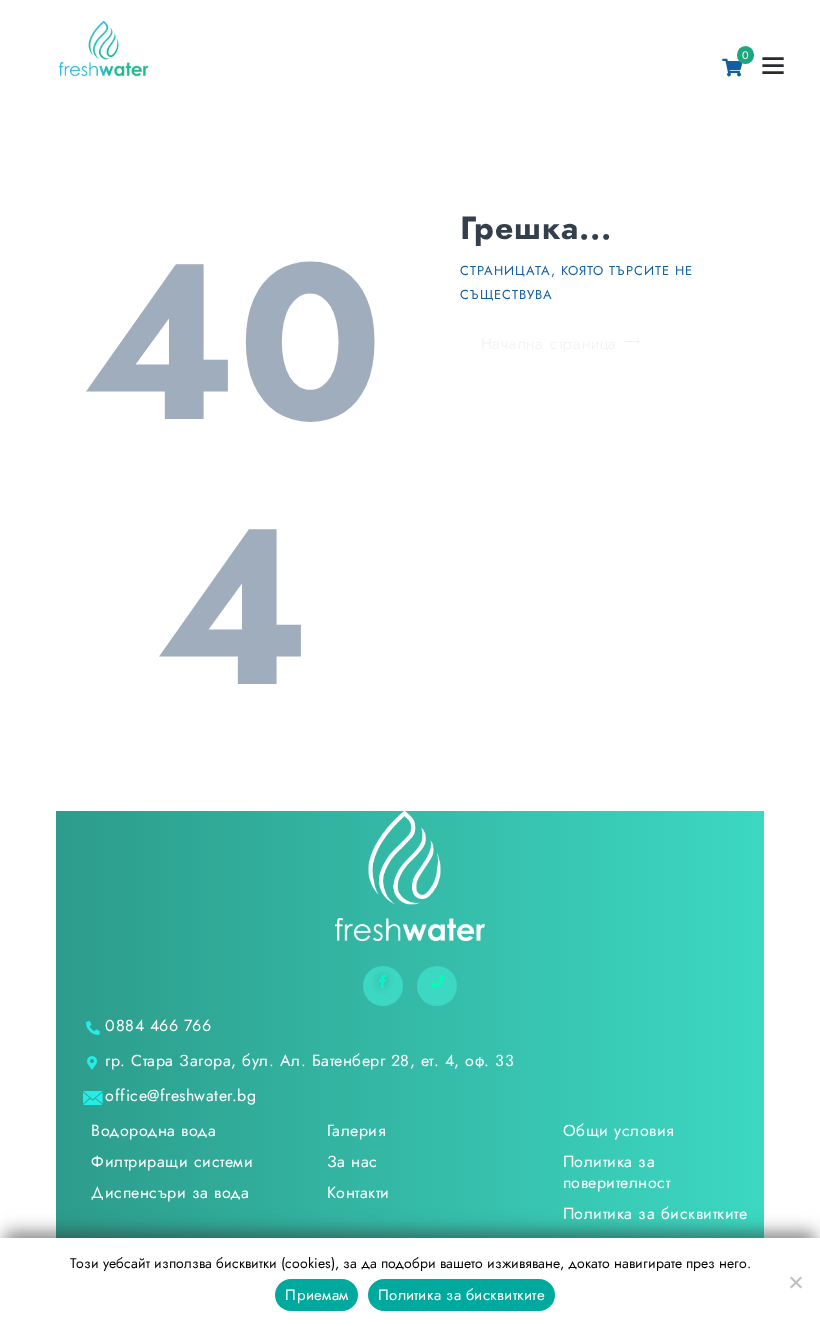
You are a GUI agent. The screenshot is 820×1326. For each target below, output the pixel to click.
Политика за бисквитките (461, 1295)
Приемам (316, 1295)
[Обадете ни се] (437, 986)
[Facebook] (383, 986)
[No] (795, 1282)
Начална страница (549, 343)
